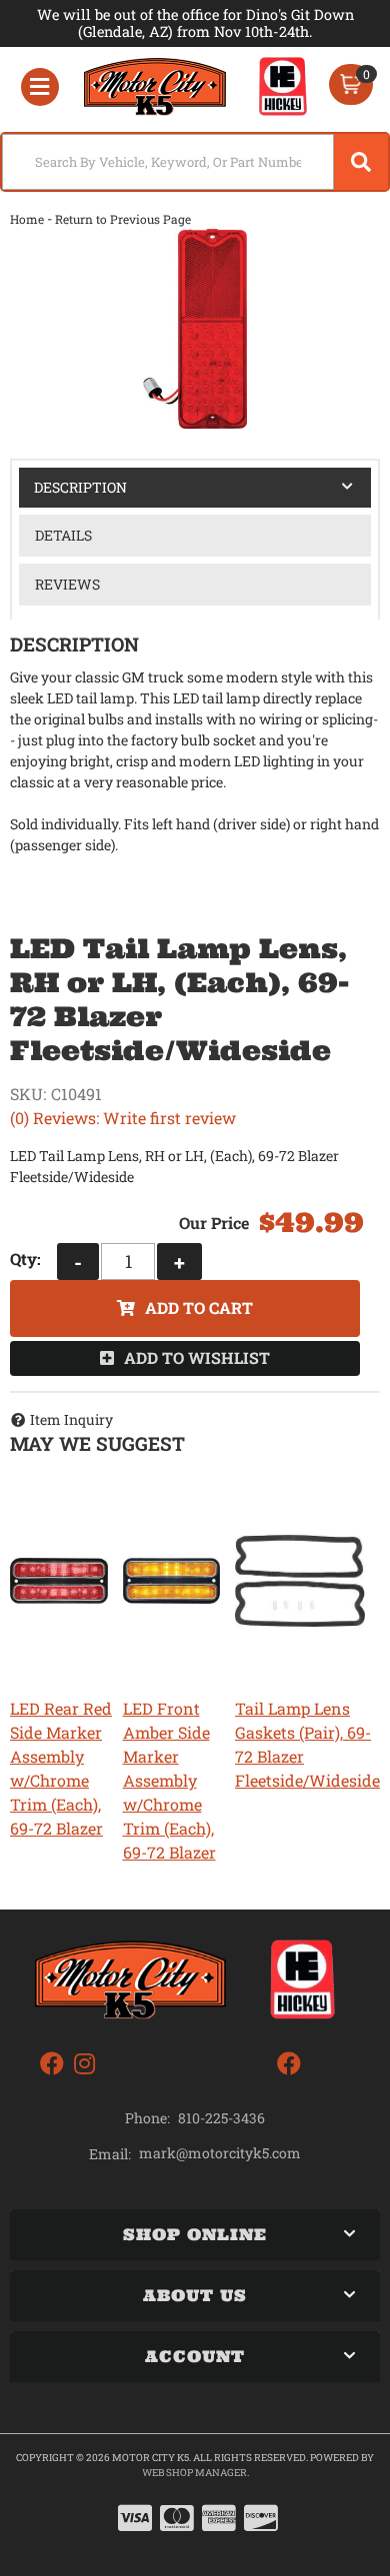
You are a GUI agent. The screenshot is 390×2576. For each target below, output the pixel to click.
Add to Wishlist (197, 1357)
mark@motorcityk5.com (220, 2153)
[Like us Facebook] (52, 2064)
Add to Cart (199, 1307)
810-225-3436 (221, 2118)
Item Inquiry (71, 1419)
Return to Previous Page (123, 219)
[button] (195, 162)
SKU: (28, 1094)
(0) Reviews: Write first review (123, 1118)
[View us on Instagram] (84, 2064)
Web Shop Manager (194, 2473)
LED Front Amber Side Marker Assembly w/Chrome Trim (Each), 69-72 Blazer (169, 1780)
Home (27, 219)
